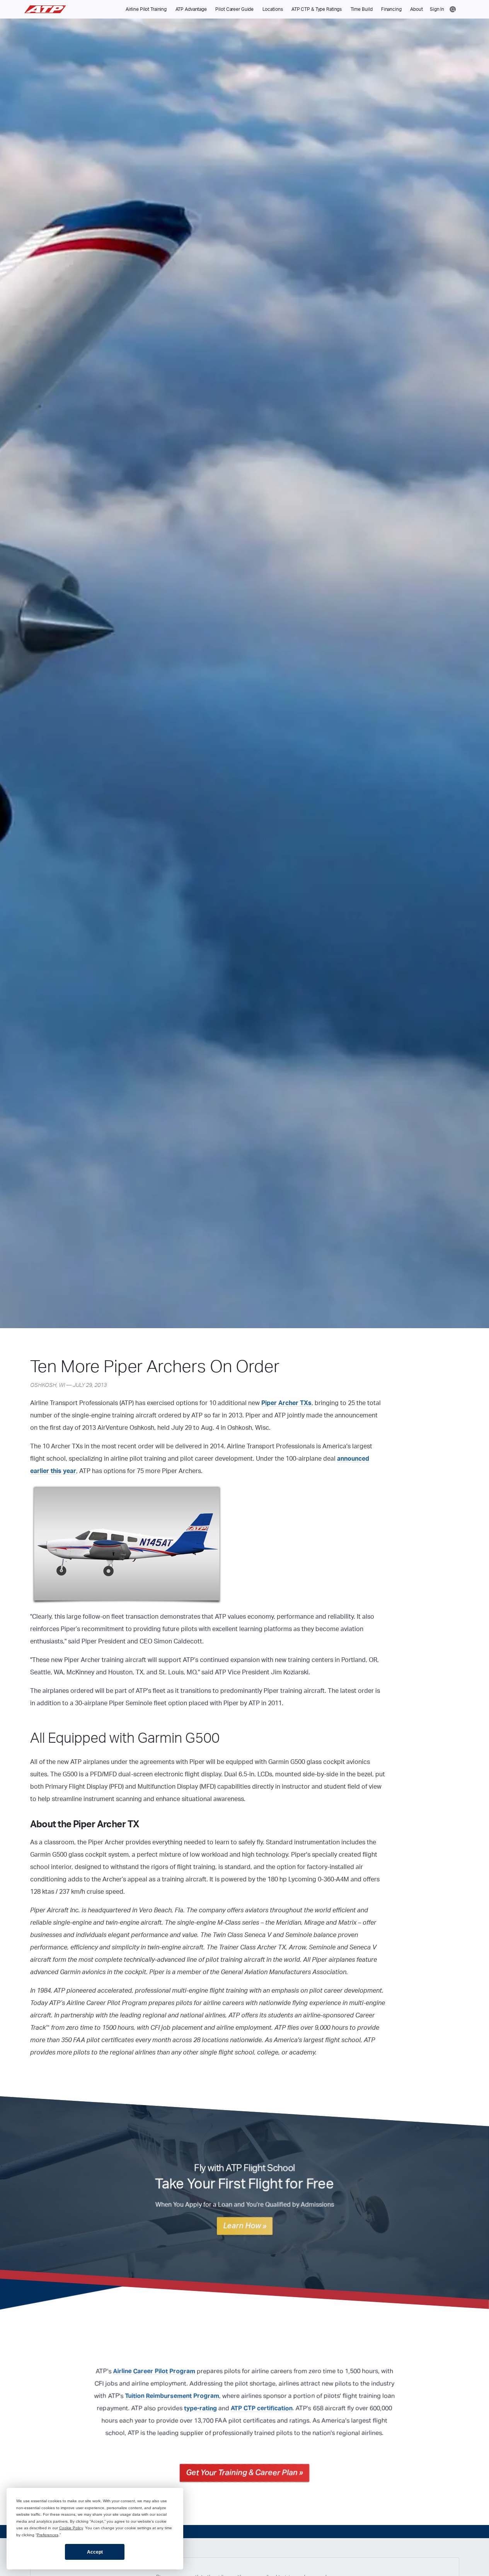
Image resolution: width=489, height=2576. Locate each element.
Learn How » (245, 2226)
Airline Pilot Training (146, 9)
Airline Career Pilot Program (154, 2371)
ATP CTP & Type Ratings (317, 9)
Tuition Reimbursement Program (172, 2396)
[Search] (453, 9)
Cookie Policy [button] (71, 2528)
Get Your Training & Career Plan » (244, 2473)
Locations (273, 9)
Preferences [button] (48, 2535)
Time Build (362, 9)
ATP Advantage (191, 9)
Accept (95, 2552)
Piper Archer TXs (286, 1403)
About (416, 9)
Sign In (437, 9)
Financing (391, 9)
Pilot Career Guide (234, 9)
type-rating (200, 2408)
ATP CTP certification (262, 2408)
